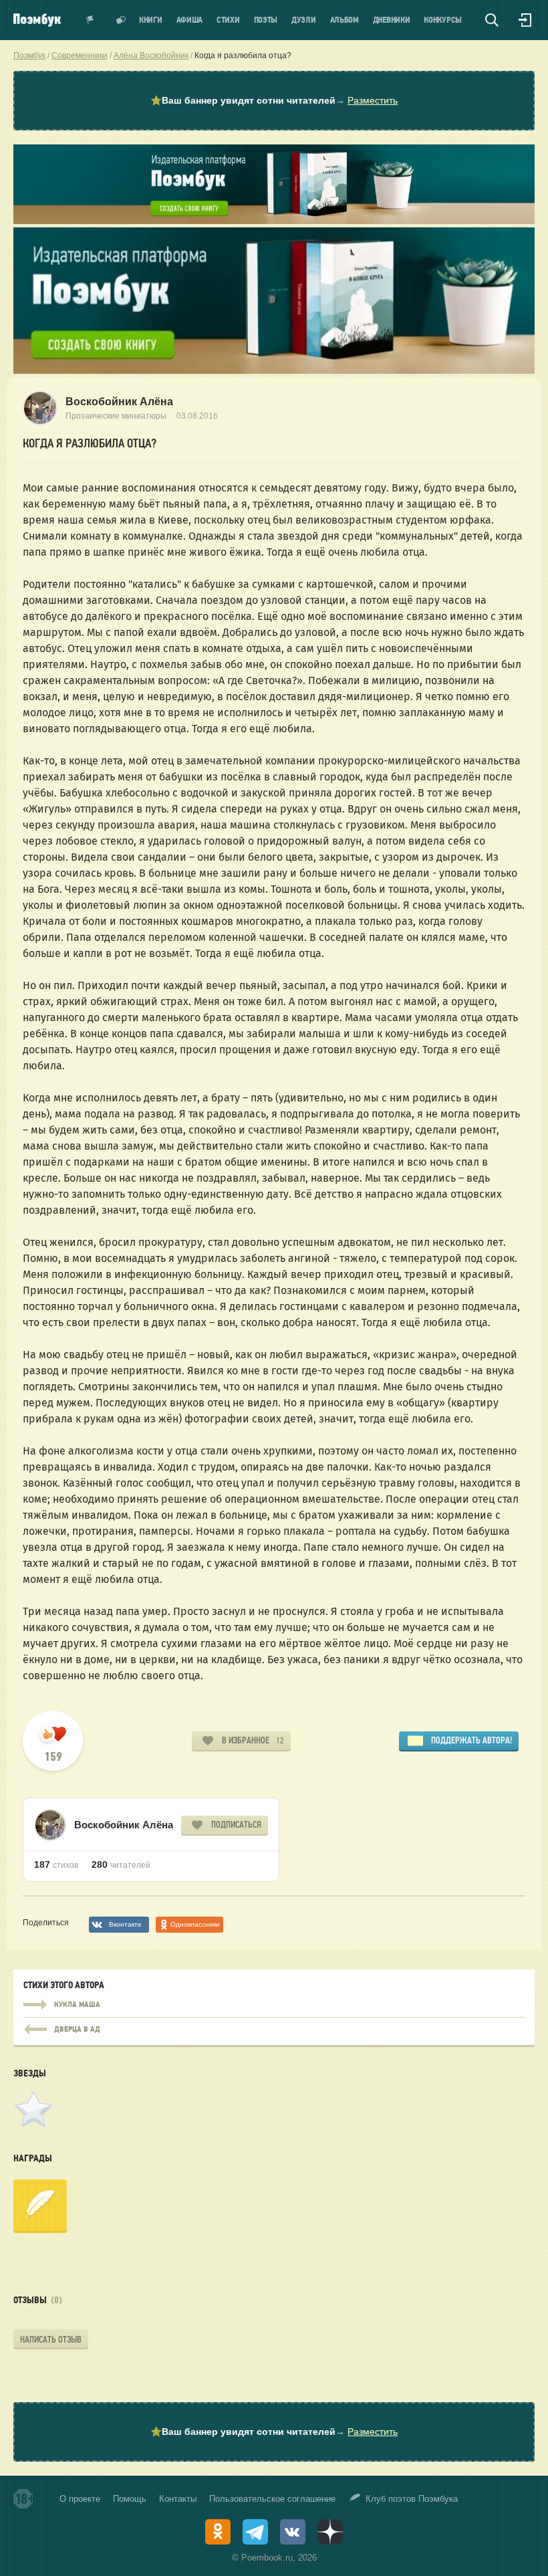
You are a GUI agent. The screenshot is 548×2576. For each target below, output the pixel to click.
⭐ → (274, 100)
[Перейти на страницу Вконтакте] (293, 2532)
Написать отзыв (51, 2340)
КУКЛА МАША (274, 2005)
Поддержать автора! (471, 1740)
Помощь (130, 2499)
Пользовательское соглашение (272, 2499)
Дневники (392, 20)
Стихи (228, 20)
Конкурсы (443, 20)
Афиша (190, 20)
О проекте (80, 2499)
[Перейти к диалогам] (121, 20)
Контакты (178, 2499)
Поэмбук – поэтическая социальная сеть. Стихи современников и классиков (37, 20)
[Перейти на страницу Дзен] (330, 2532)
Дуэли (304, 20)
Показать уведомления (90, 20)
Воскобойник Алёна (119, 402)
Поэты (266, 20)
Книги (151, 20)
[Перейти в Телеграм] (255, 2532)
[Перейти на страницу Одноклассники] (218, 2532)
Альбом (345, 20)
